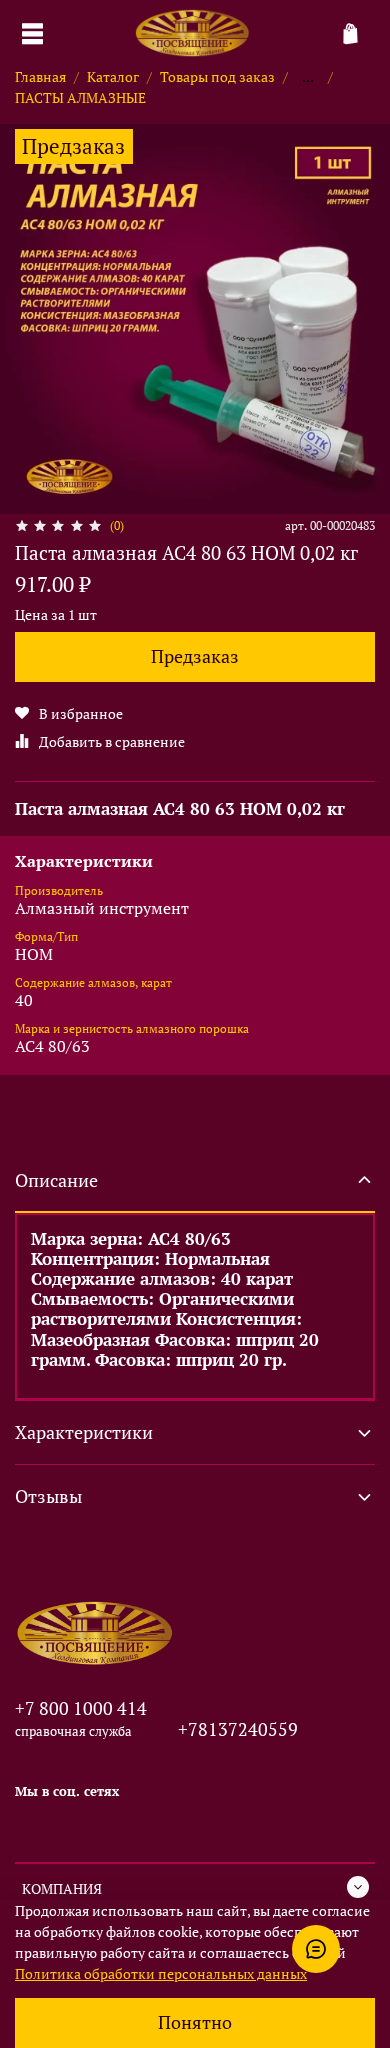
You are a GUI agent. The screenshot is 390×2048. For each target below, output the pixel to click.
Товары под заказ (217, 76)
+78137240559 (238, 1729)
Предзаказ (195, 656)
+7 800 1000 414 (81, 1708)
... (308, 77)
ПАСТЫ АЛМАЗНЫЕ (80, 97)
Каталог (113, 76)
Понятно (195, 2022)
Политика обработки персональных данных (161, 1973)
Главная (40, 76)
